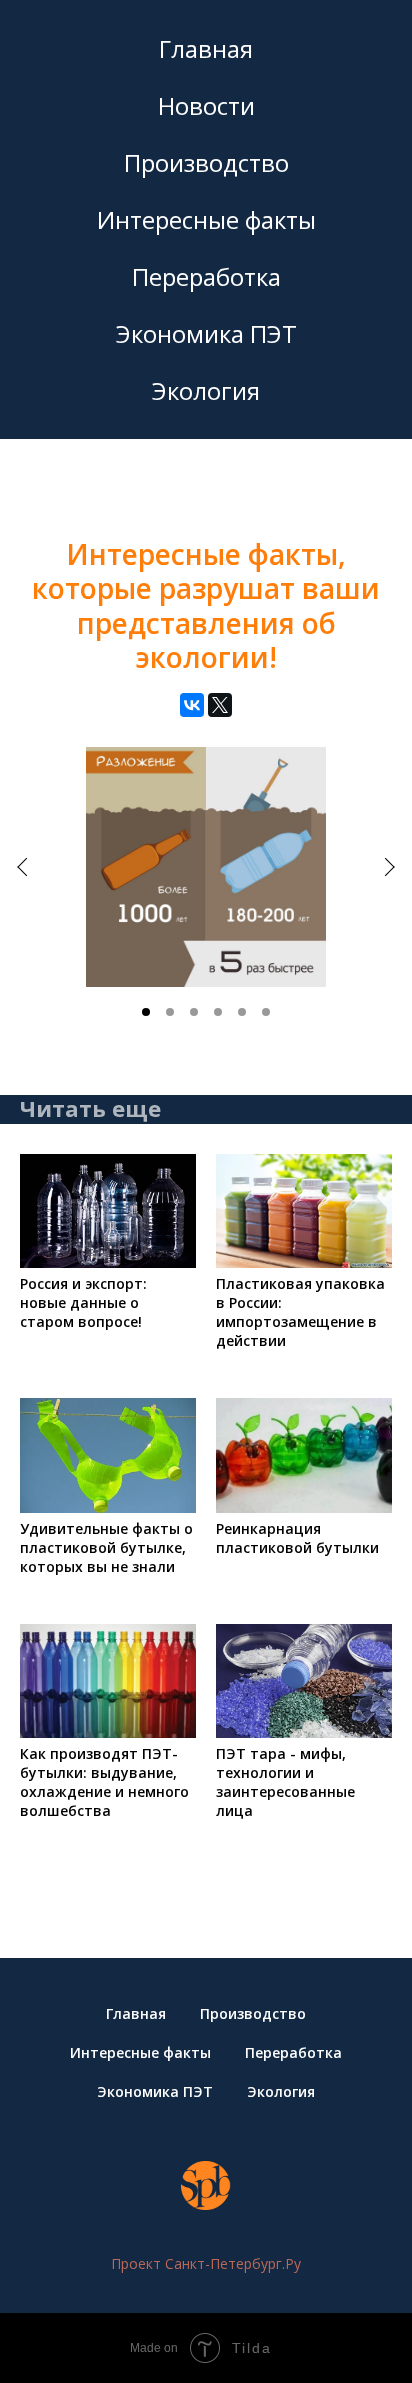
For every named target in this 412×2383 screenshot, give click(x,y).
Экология (206, 390)
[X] (220, 705)
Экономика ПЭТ (206, 333)
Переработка (206, 276)
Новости (206, 105)
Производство (206, 162)
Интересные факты (206, 219)
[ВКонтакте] (192, 705)
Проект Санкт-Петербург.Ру (206, 2263)
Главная (206, 48)
